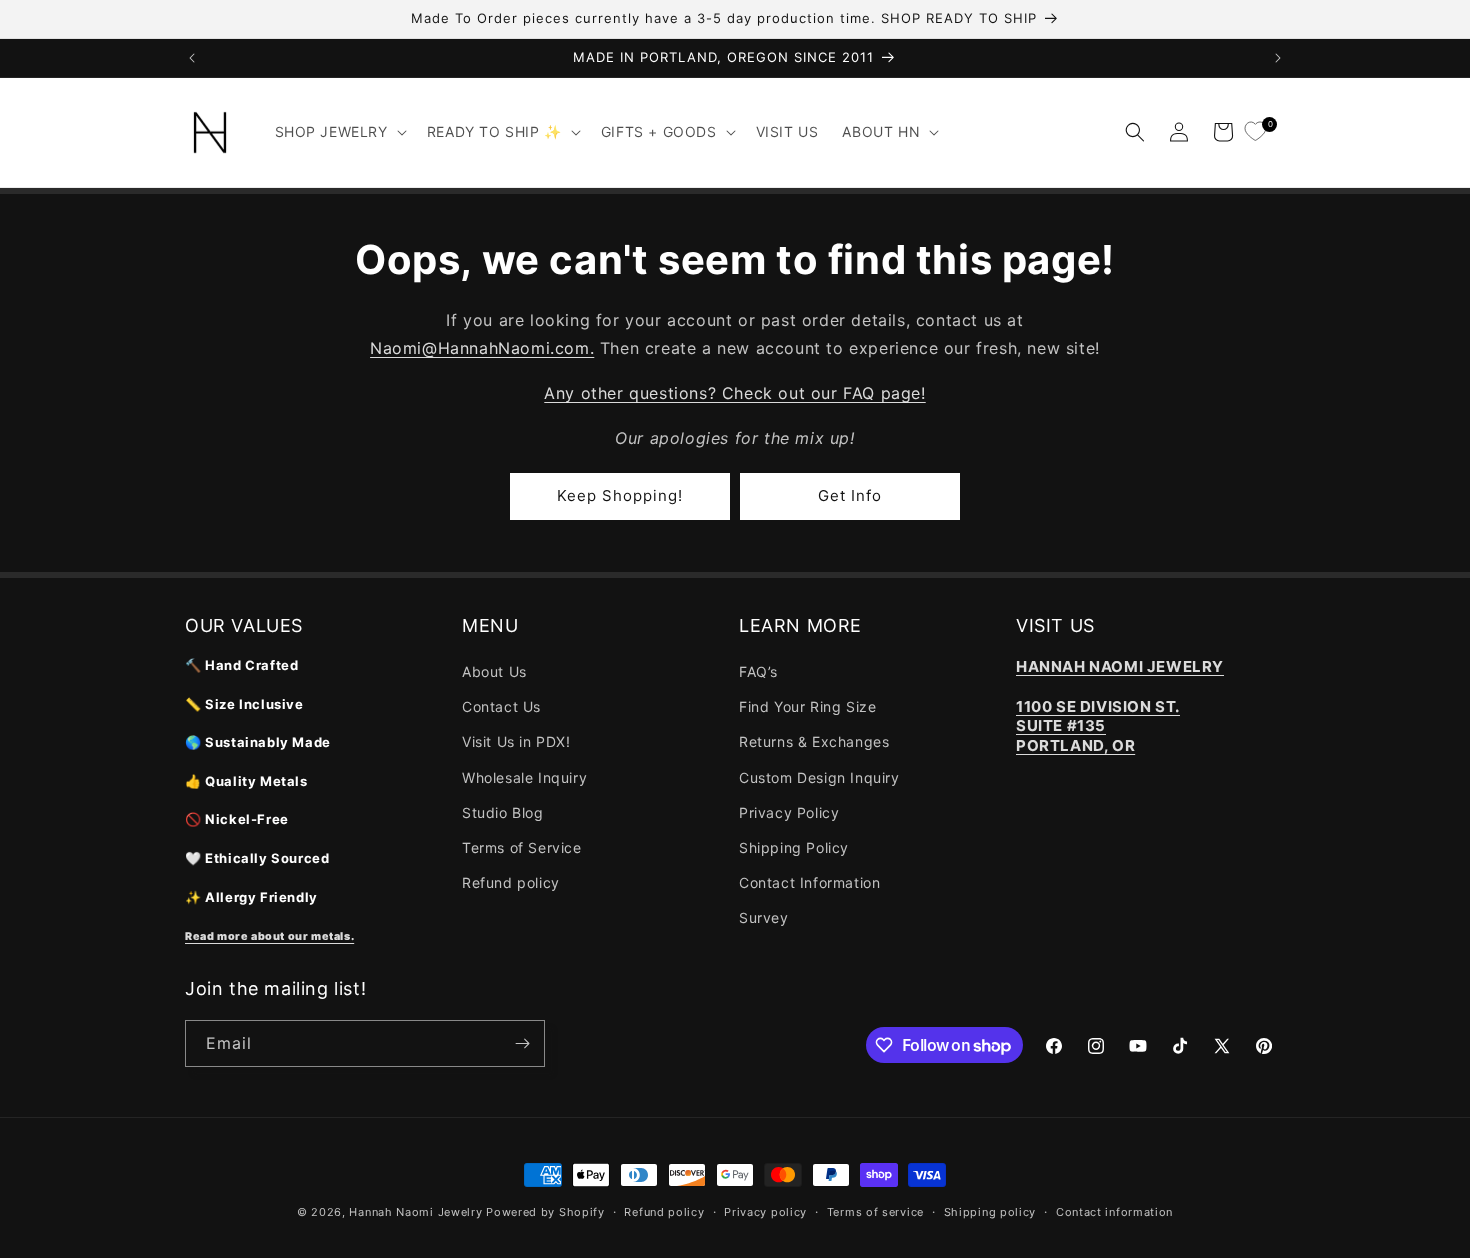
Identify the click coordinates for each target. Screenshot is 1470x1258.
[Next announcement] (1278, 58)
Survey (764, 917)
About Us (494, 671)
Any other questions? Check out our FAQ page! (734, 393)
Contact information (1114, 1212)
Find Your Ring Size (807, 706)
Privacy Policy (789, 812)
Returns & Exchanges (814, 741)
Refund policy (511, 882)
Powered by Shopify (545, 1212)
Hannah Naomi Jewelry (415, 1212)
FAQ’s (758, 671)
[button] (339, 132)
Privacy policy (765, 1212)
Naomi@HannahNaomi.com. (482, 348)
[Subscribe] (522, 1043)
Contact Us (501, 706)
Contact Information (809, 882)
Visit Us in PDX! (516, 741)
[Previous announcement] (192, 58)
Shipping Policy (794, 847)
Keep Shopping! (620, 495)
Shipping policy (990, 1212)
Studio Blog (503, 812)
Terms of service (875, 1212)
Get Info (850, 495)
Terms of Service (522, 847)
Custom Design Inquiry (819, 777)
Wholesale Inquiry (524, 777)
